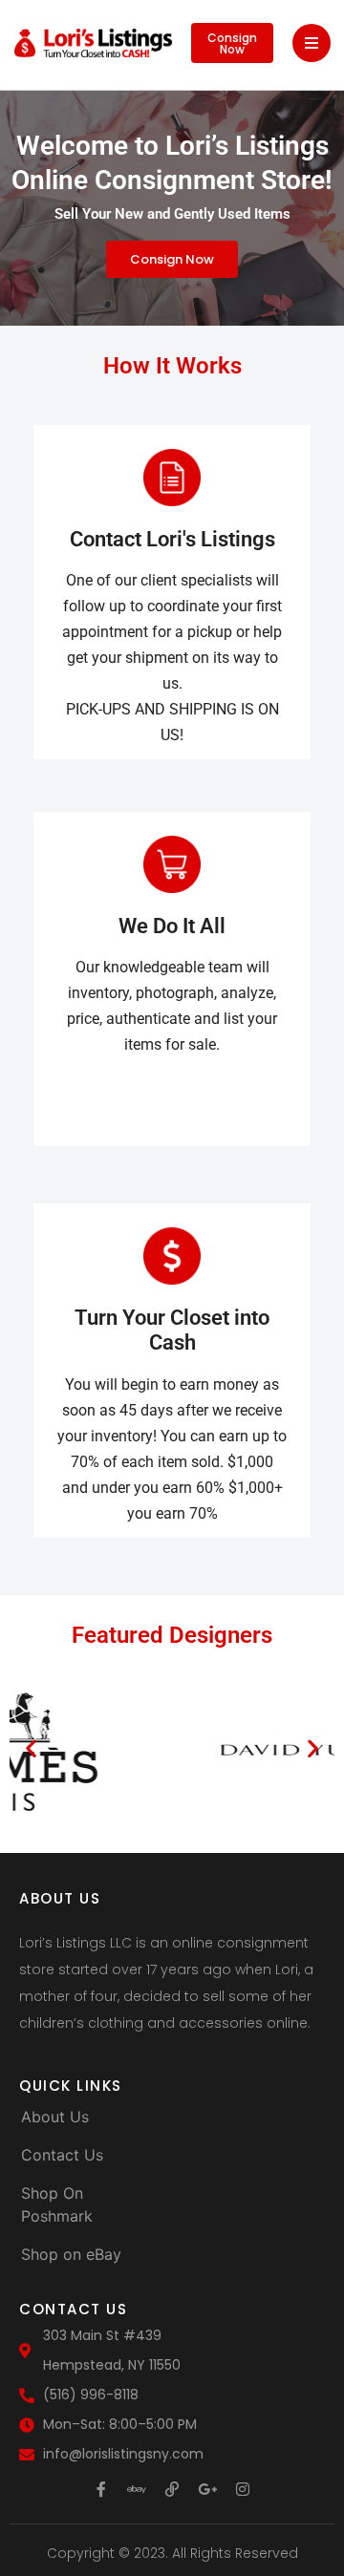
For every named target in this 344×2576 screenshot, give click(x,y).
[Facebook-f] (101, 2489)
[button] (31, 1747)
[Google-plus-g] (207, 2489)
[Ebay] (137, 2489)
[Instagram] (243, 2489)
